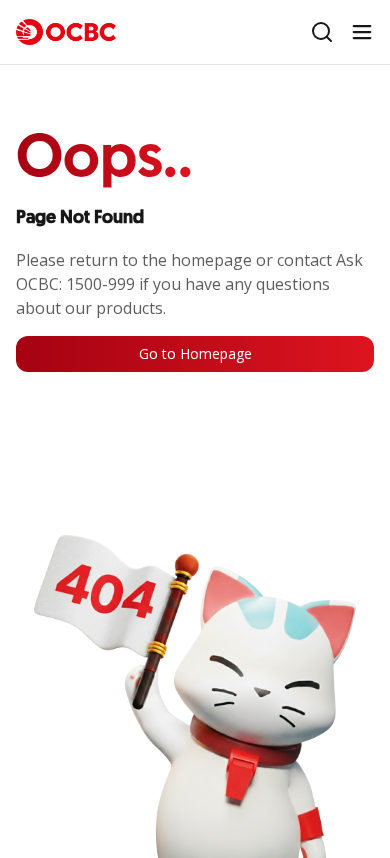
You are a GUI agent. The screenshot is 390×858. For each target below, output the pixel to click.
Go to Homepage (195, 353)
